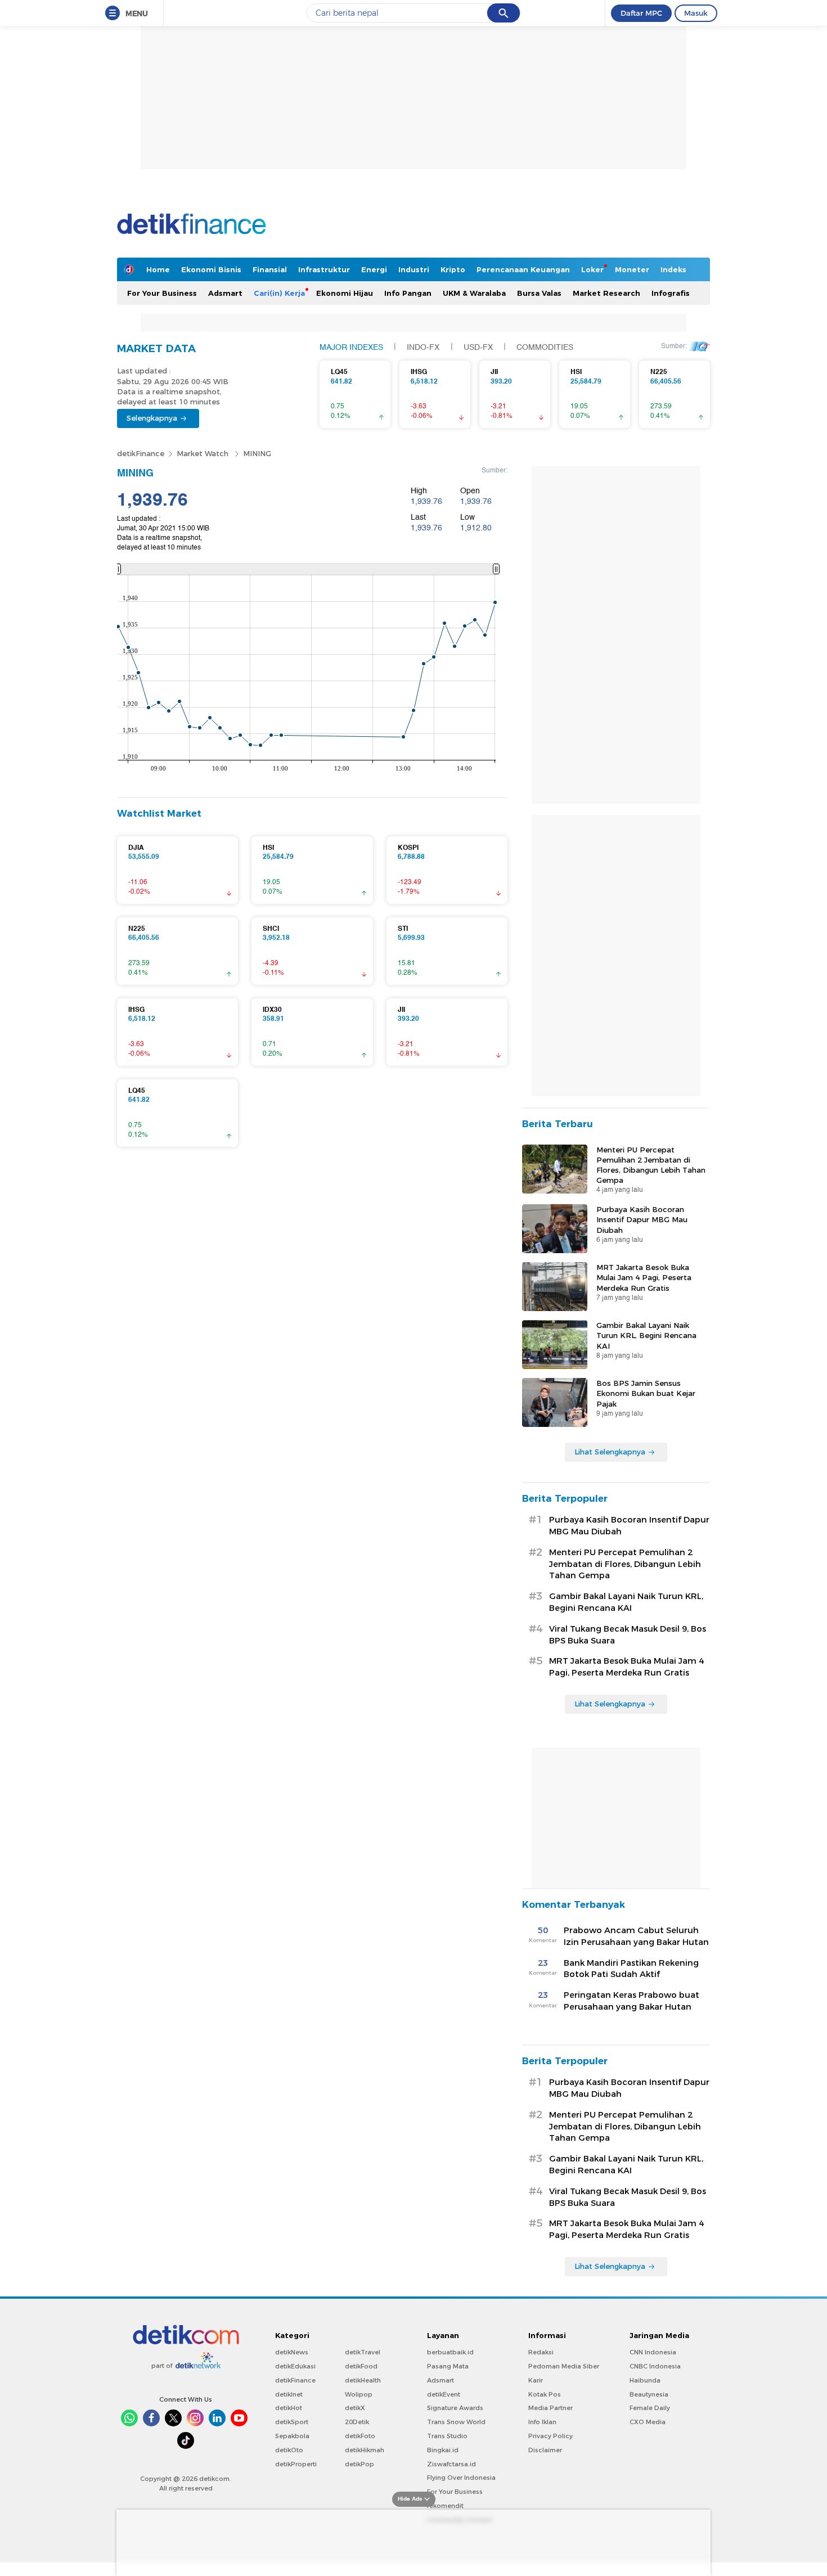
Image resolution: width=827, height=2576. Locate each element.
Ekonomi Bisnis (211, 269)
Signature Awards (455, 2408)
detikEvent (444, 2394)
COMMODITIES (545, 348)
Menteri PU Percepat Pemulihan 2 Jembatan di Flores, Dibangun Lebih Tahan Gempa (651, 1165)
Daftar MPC (641, 13)
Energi (374, 269)
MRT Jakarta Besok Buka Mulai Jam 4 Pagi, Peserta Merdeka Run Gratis (644, 1277)
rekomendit (445, 2506)
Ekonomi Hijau (345, 293)
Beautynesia (649, 2394)
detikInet (289, 2394)
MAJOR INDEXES (351, 348)
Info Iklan (542, 2422)
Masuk (696, 13)
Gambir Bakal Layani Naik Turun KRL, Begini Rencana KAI (646, 1335)
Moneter (632, 269)
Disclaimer (545, 2450)
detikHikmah (365, 2450)
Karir (536, 2380)
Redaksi (541, 2352)
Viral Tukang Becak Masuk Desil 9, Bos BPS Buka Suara (628, 1635)
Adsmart (225, 293)
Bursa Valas (539, 293)
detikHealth (363, 2380)
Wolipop (359, 2394)
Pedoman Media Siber (564, 2366)
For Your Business (162, 293)
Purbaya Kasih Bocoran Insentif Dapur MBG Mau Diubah (642, 1219)
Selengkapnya (152, 418)
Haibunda (645, 2380)
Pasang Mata (448, 2366)
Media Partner (550, 2408)
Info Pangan (408, 293)
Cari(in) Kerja (279, 293)
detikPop (359, 2464)
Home (158, 269)
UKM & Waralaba (474, 293)
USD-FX (478, 348)
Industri (414, 269)
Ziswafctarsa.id (451, 2464)
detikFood (361, 2366)
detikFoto (360, 2436)
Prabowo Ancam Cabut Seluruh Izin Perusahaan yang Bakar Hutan (636, 1936)
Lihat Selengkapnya (610, 1452)
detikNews (292, 2352)
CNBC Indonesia (655, 2366)
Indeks (673, 269)
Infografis (671, 293)
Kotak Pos (545, 2394)
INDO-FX (423, 348)
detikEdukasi (295, 2366)
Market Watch (204, 453)
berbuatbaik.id (450, 2352)
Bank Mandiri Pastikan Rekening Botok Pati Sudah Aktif (631, 1969)
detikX (355, 2408)
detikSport (292, 2422)
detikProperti (296, 2464)
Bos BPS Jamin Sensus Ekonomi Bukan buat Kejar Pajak (646, 1393)
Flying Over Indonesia (461, 2478)
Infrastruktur (324, 269)
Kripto (453, 269)
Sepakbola (292, 2436)
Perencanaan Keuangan (523, 269)
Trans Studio (447, 2436)
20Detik (357, 2422)
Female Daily (650, 2408)
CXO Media (648, 2422)
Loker (592, 269)
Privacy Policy (550, 2436)
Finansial (270, 269)
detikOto (289, 2450)
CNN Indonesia (653, 2352)
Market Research (606, 293)
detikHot (289, 2408)
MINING (257, 453)
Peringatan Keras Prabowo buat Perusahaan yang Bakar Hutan (632, 2001)
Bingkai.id (443, 2450)
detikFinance (141, 453)
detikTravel (363, 2352)
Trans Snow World (456, 2422)
